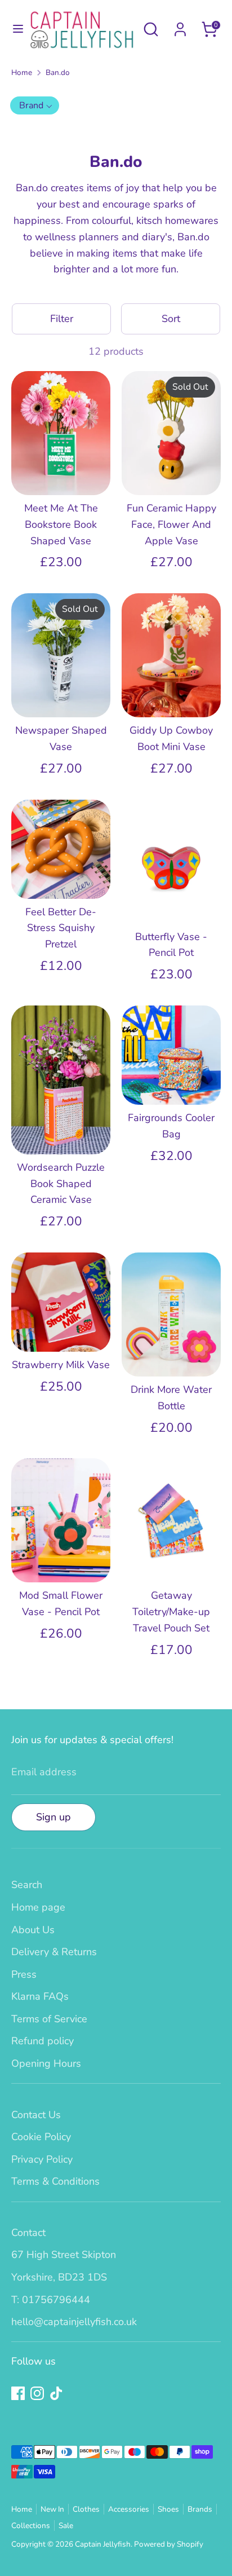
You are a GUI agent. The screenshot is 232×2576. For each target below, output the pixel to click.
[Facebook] (94, 1382)
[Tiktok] (132, 1382)
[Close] (206, 1184)
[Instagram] (113, 1382)
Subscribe (117, 1345)
